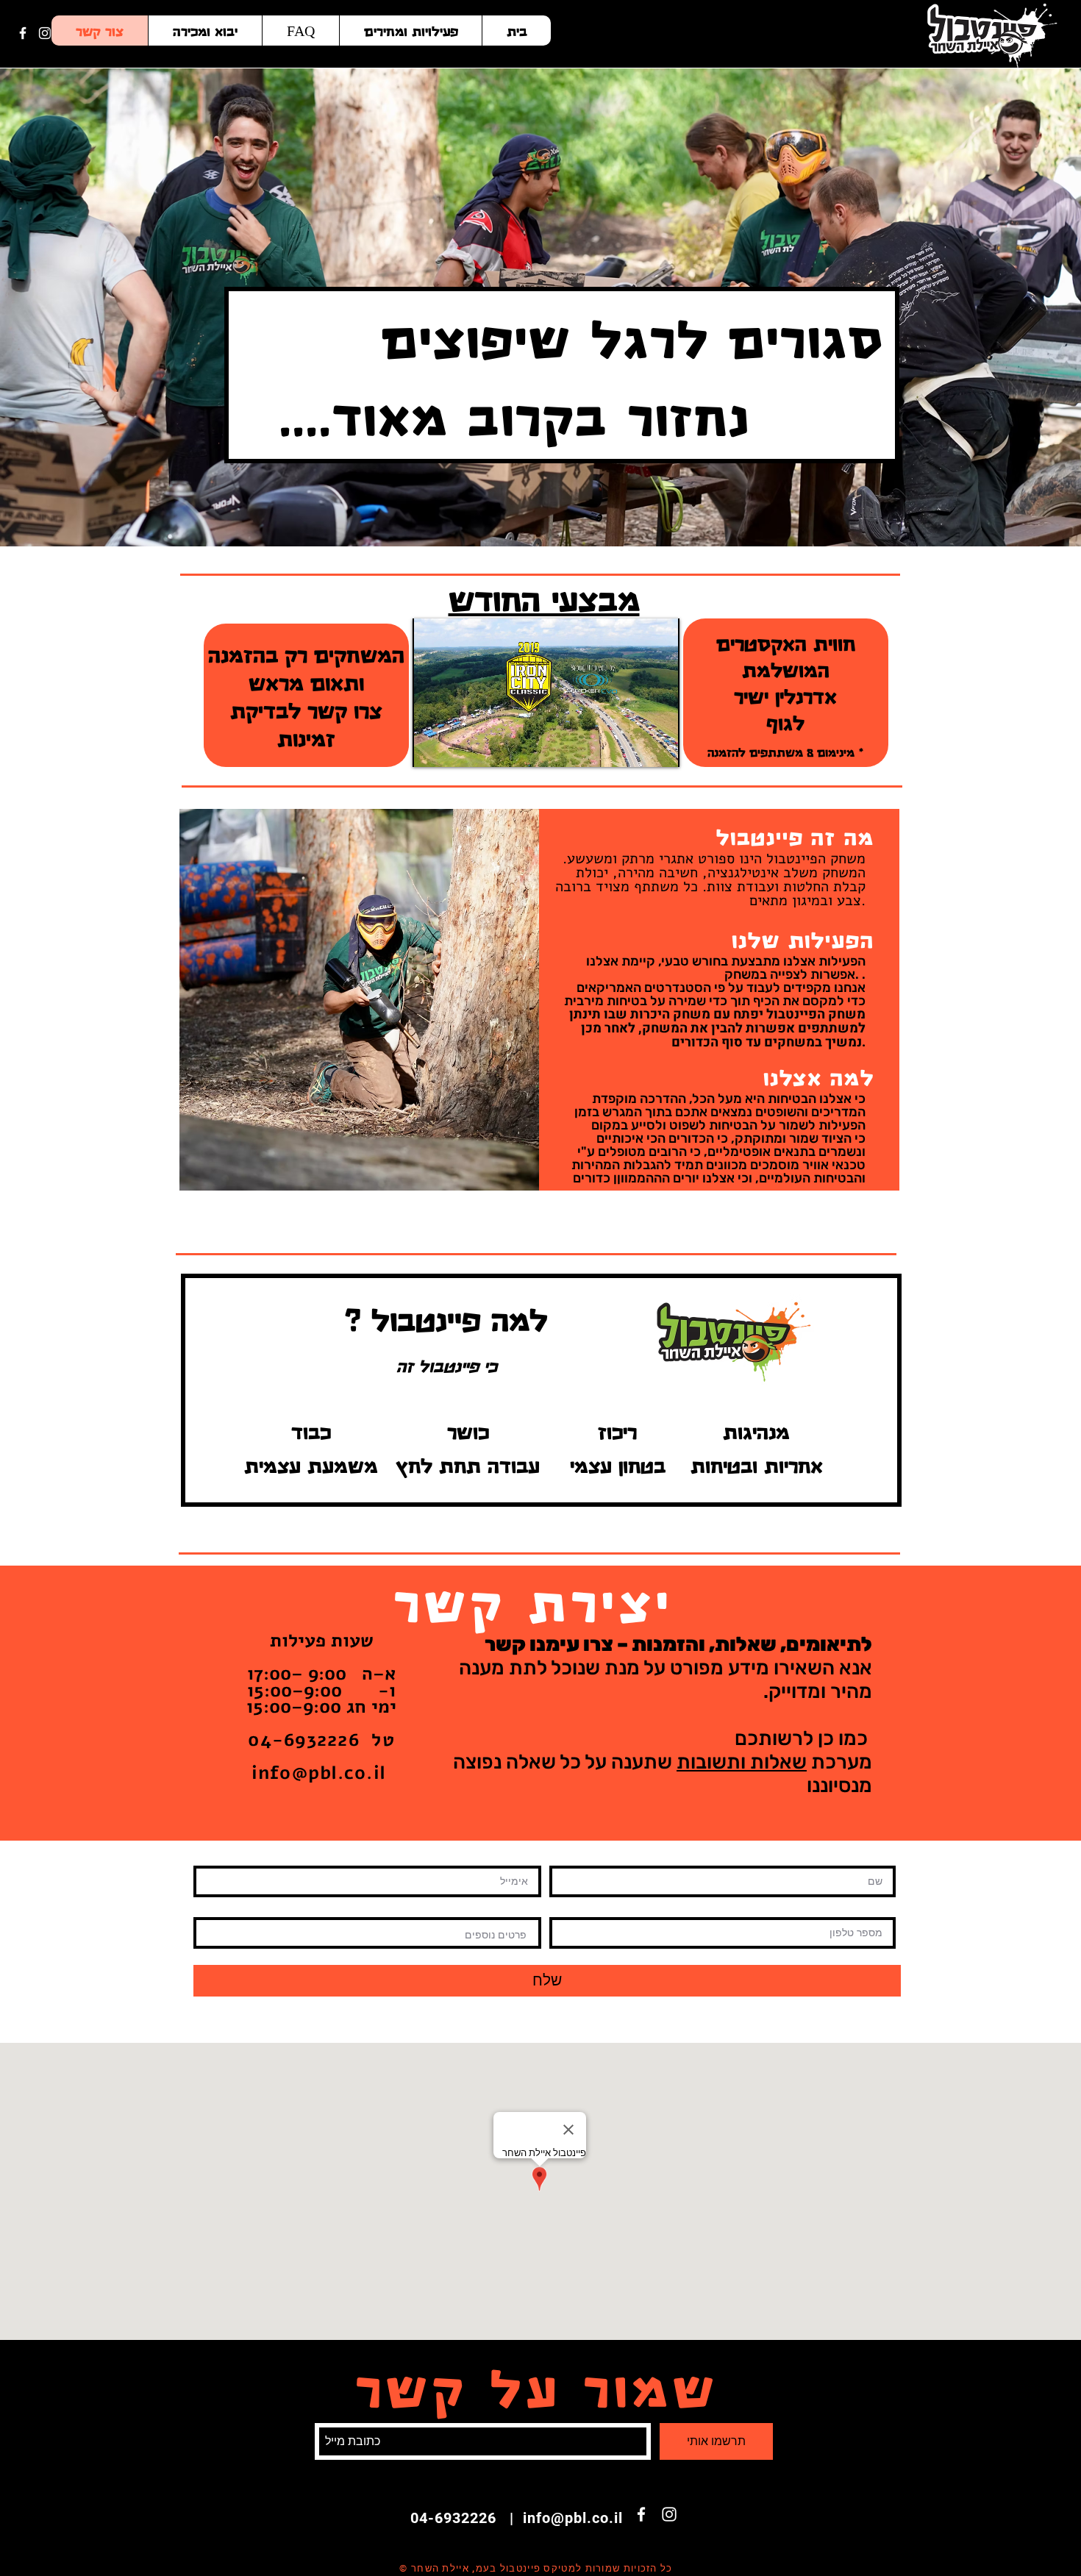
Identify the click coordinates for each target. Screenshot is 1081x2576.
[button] (359, 1000)
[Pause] (432, 747)
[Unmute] (457, 747)
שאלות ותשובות (742, 1762)
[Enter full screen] (660, 747)
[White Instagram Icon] (45, 33)
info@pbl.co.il (319, 1773)
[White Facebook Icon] (23, 33)
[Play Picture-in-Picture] (635, 747)
